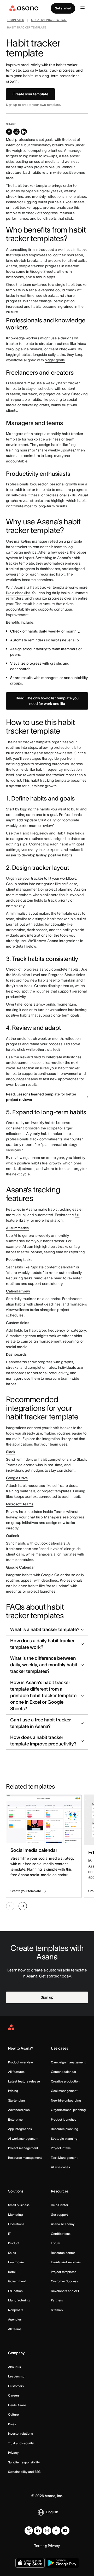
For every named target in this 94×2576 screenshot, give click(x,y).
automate (14, 456)
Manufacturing (19, 2300)
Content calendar (64, 2072)
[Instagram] (47, 2531)
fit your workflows (62, 878)
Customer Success (64, 2281)
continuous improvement (58, 1074)
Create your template (30, 94)
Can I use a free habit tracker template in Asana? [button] (40, 1723)
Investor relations (20, 2433)
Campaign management (68, 2062)
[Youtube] (65, 2531)
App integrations (20, 2129)
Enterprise (15, 2119)
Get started (63, 8)
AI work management (23, 2139)
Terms (39, 2546)
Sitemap (57, 2310)
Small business (19, 2205)
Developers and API (65, 2291)
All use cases (60, 2167)
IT (9, 2234)
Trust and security (21, 2443)
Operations (16, 2224)
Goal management (64, 2091)
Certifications (61, 2234)
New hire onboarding (66, 2100)
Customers (16, 2386)
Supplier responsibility (24, 2462)
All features (16, 2072)
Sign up (47, 1997)
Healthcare (16, 2262)
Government (17, 2281)
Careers (14, 2395)
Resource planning (64, 2129)
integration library (57, 1439)
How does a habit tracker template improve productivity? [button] (43, 1741)
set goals (46, 140)
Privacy (13, 2453)
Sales (12, 2253)
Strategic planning (64, 2139)
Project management (23, 2148)
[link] (16, 21)
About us (14, 2367)
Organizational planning (68, 2110)
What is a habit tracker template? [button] (45, 1629)
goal (54, 815)
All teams (15, 2329)
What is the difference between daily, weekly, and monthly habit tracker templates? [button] (44, 1665)
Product (14, 2243)
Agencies (15, 2319)
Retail (12, 2272)
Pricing (13, 2091)
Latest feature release (24, 2081)
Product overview (20, 2062)
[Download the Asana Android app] (62, 2563)
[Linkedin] (38, 2531)
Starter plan (16, 2100)
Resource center (63, 2253)
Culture (13, 2414)
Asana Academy (63, 2224)
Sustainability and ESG (24, 2472)
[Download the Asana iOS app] (30, 2563)
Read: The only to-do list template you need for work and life (47, 701)
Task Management (64, 2158)
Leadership (16, 2376)
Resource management (25, 2158)
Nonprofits (16, 2310)
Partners (57, 2300)
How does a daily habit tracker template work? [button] (42, 1644)
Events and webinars (66, 2262)
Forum (55, 2243)
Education (15, 2291)
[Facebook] (56, 2531)
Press (12, 2424)
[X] (29, 2531)
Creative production (65, 2081)
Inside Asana (17, 2405)
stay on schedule (40, 388)
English (52, 2512)
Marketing (15, 2215)
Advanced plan (19, 2110)
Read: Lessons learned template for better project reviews (41, 1097)
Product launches (64, 2119)
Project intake (61, 2148)
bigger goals (55, 360)
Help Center (60, 2205)
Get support (59, 2215)
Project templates (64, 2272)
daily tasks (57, 355)
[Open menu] (83, 8)
